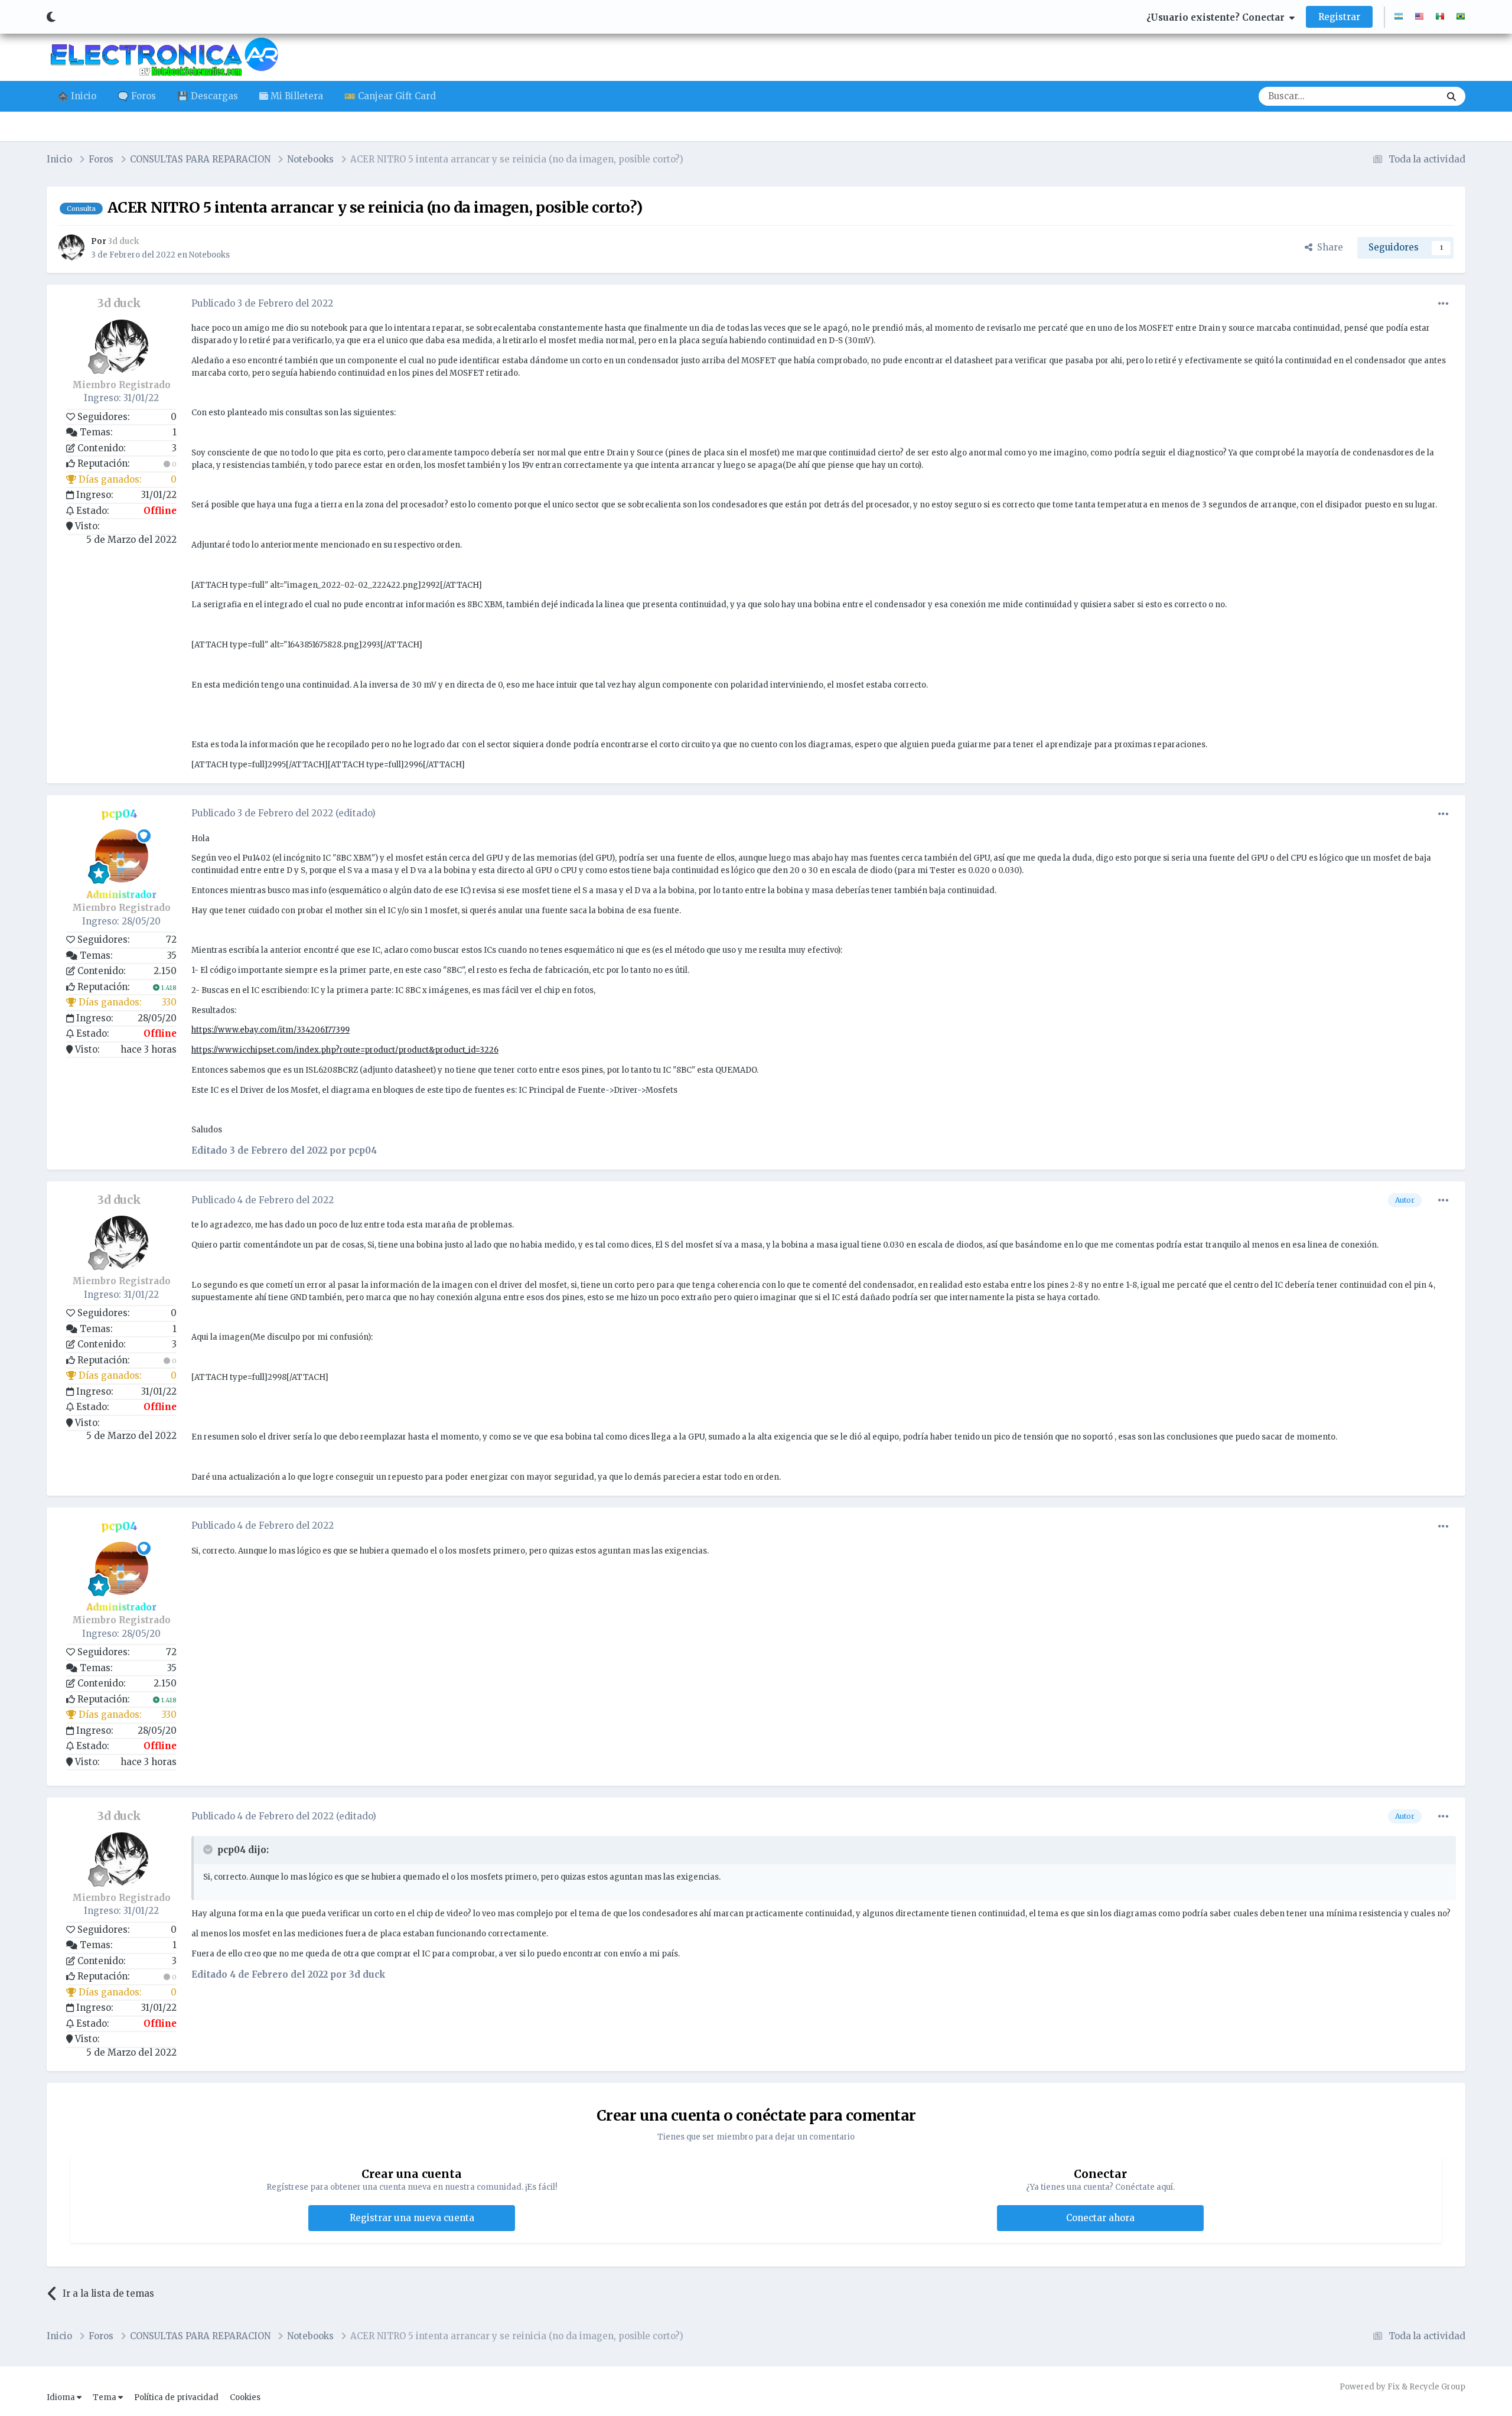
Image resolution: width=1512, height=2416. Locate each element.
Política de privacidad (176, 2397)
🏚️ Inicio (77, 96)
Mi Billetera (296, 96)
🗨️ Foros (137, 96)
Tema (105, 2397)
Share (1328, 247)
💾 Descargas (208, 96)
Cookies (245, 2397)
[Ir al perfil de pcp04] (122, 856)
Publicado (262, 303)
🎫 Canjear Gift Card (390, 96)
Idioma (62, 2397)
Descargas (1402, 96)
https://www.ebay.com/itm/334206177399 (271, 1030)
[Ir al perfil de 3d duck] (71, 248)
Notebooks (209, 255)
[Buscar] (1451, 96)
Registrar (1339, 17)
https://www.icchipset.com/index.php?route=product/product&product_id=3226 (345, 1050)
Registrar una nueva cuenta (412, 2218)
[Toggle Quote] (209, 1850)
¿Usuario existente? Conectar (1218, 17)
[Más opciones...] (1443, 304)
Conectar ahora (1100, 2218)
